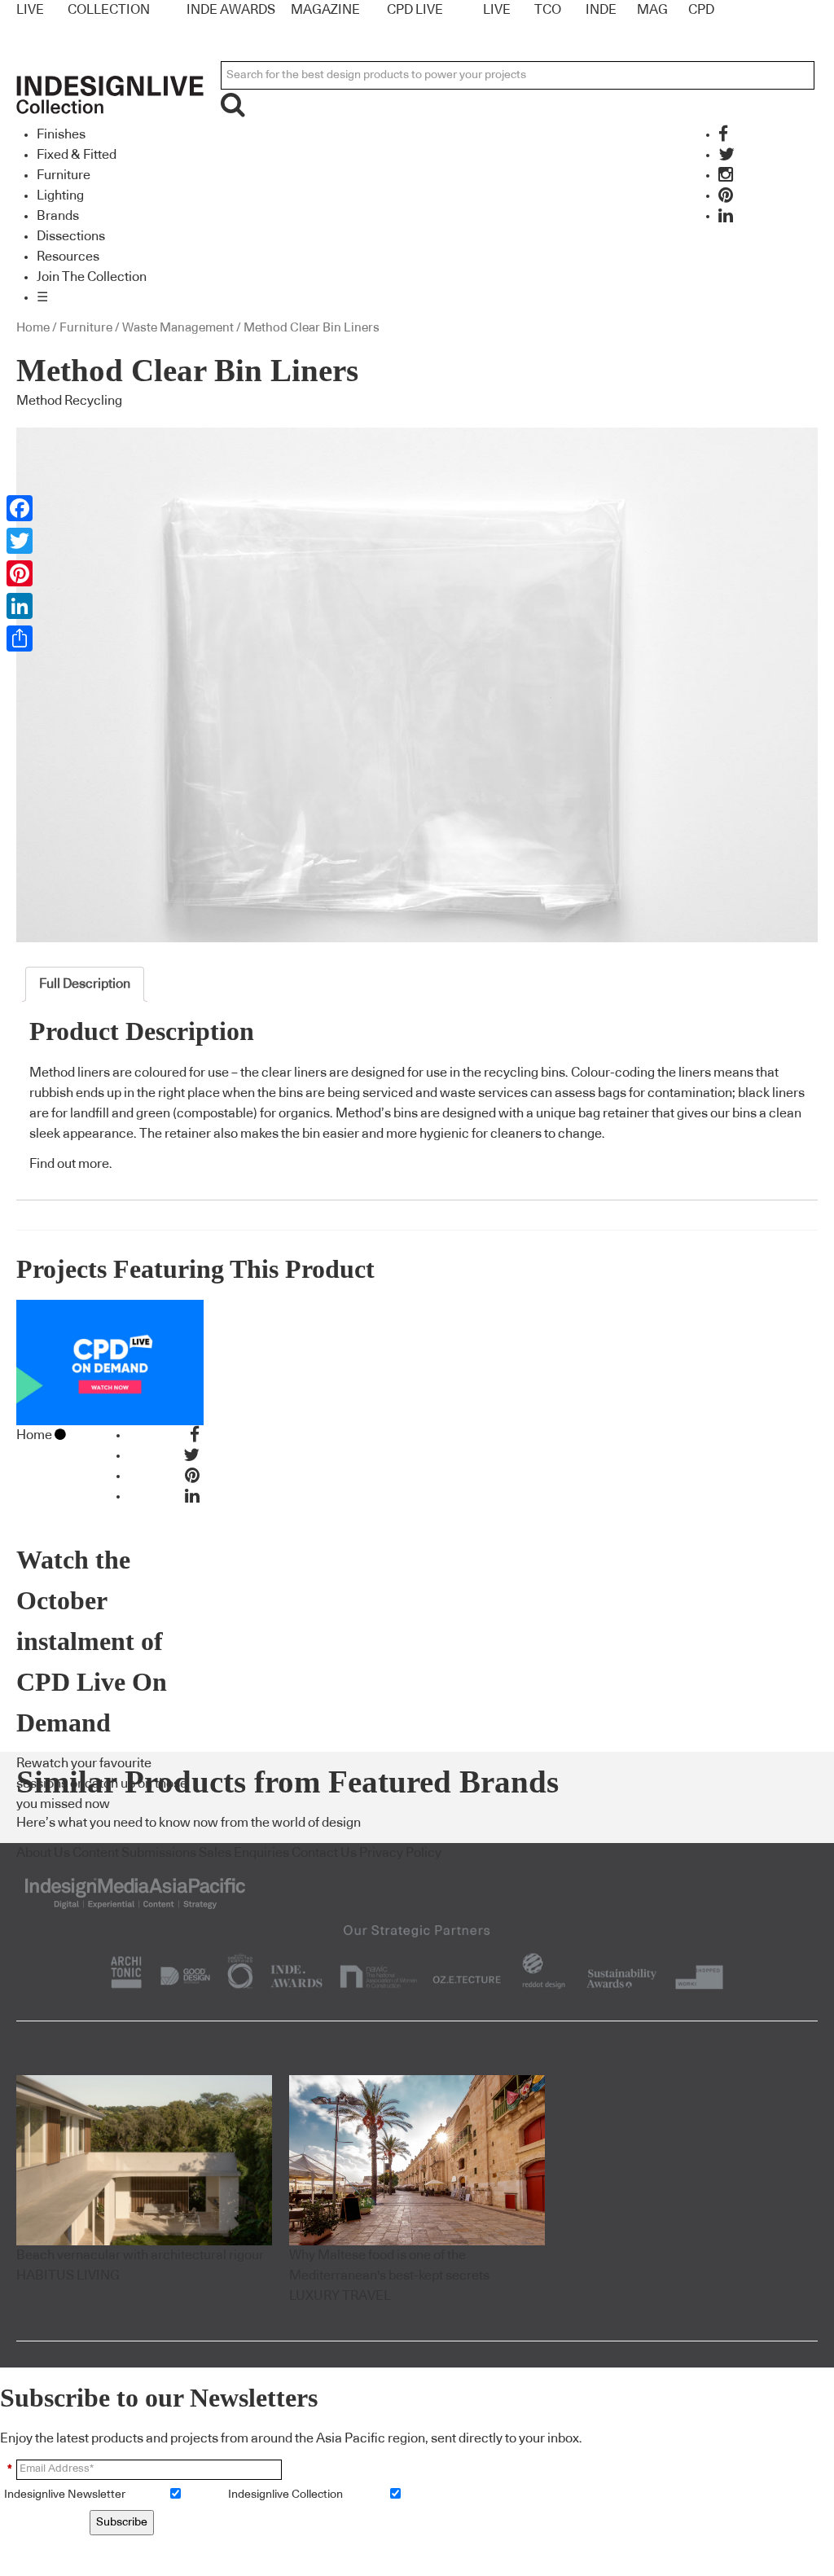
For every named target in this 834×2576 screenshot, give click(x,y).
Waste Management (178, 328)
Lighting (60, 195)
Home (33, 328)
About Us (43, 1853)
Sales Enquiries (244, 1853)
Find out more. (71, 1164)
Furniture (64, 175)
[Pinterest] (20, 573)
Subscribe (122, 2522)
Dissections (71, 236)
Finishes (61, 134)
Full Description (85, 984)
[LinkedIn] (20, 606)
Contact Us (324, 1853)
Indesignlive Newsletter (65, 2495)
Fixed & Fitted (77, 155)
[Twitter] (20, 541)
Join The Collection (92, 277)
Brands (58, 216)
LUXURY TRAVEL (340, 2296)
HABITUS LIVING (68, 2275)
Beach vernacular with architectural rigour (140, 2255)
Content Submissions (134, 1853)
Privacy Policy (400, 1853)
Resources (68, 257)
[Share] (20, 639)
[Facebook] (20, 508)
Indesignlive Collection (285, 2495)
